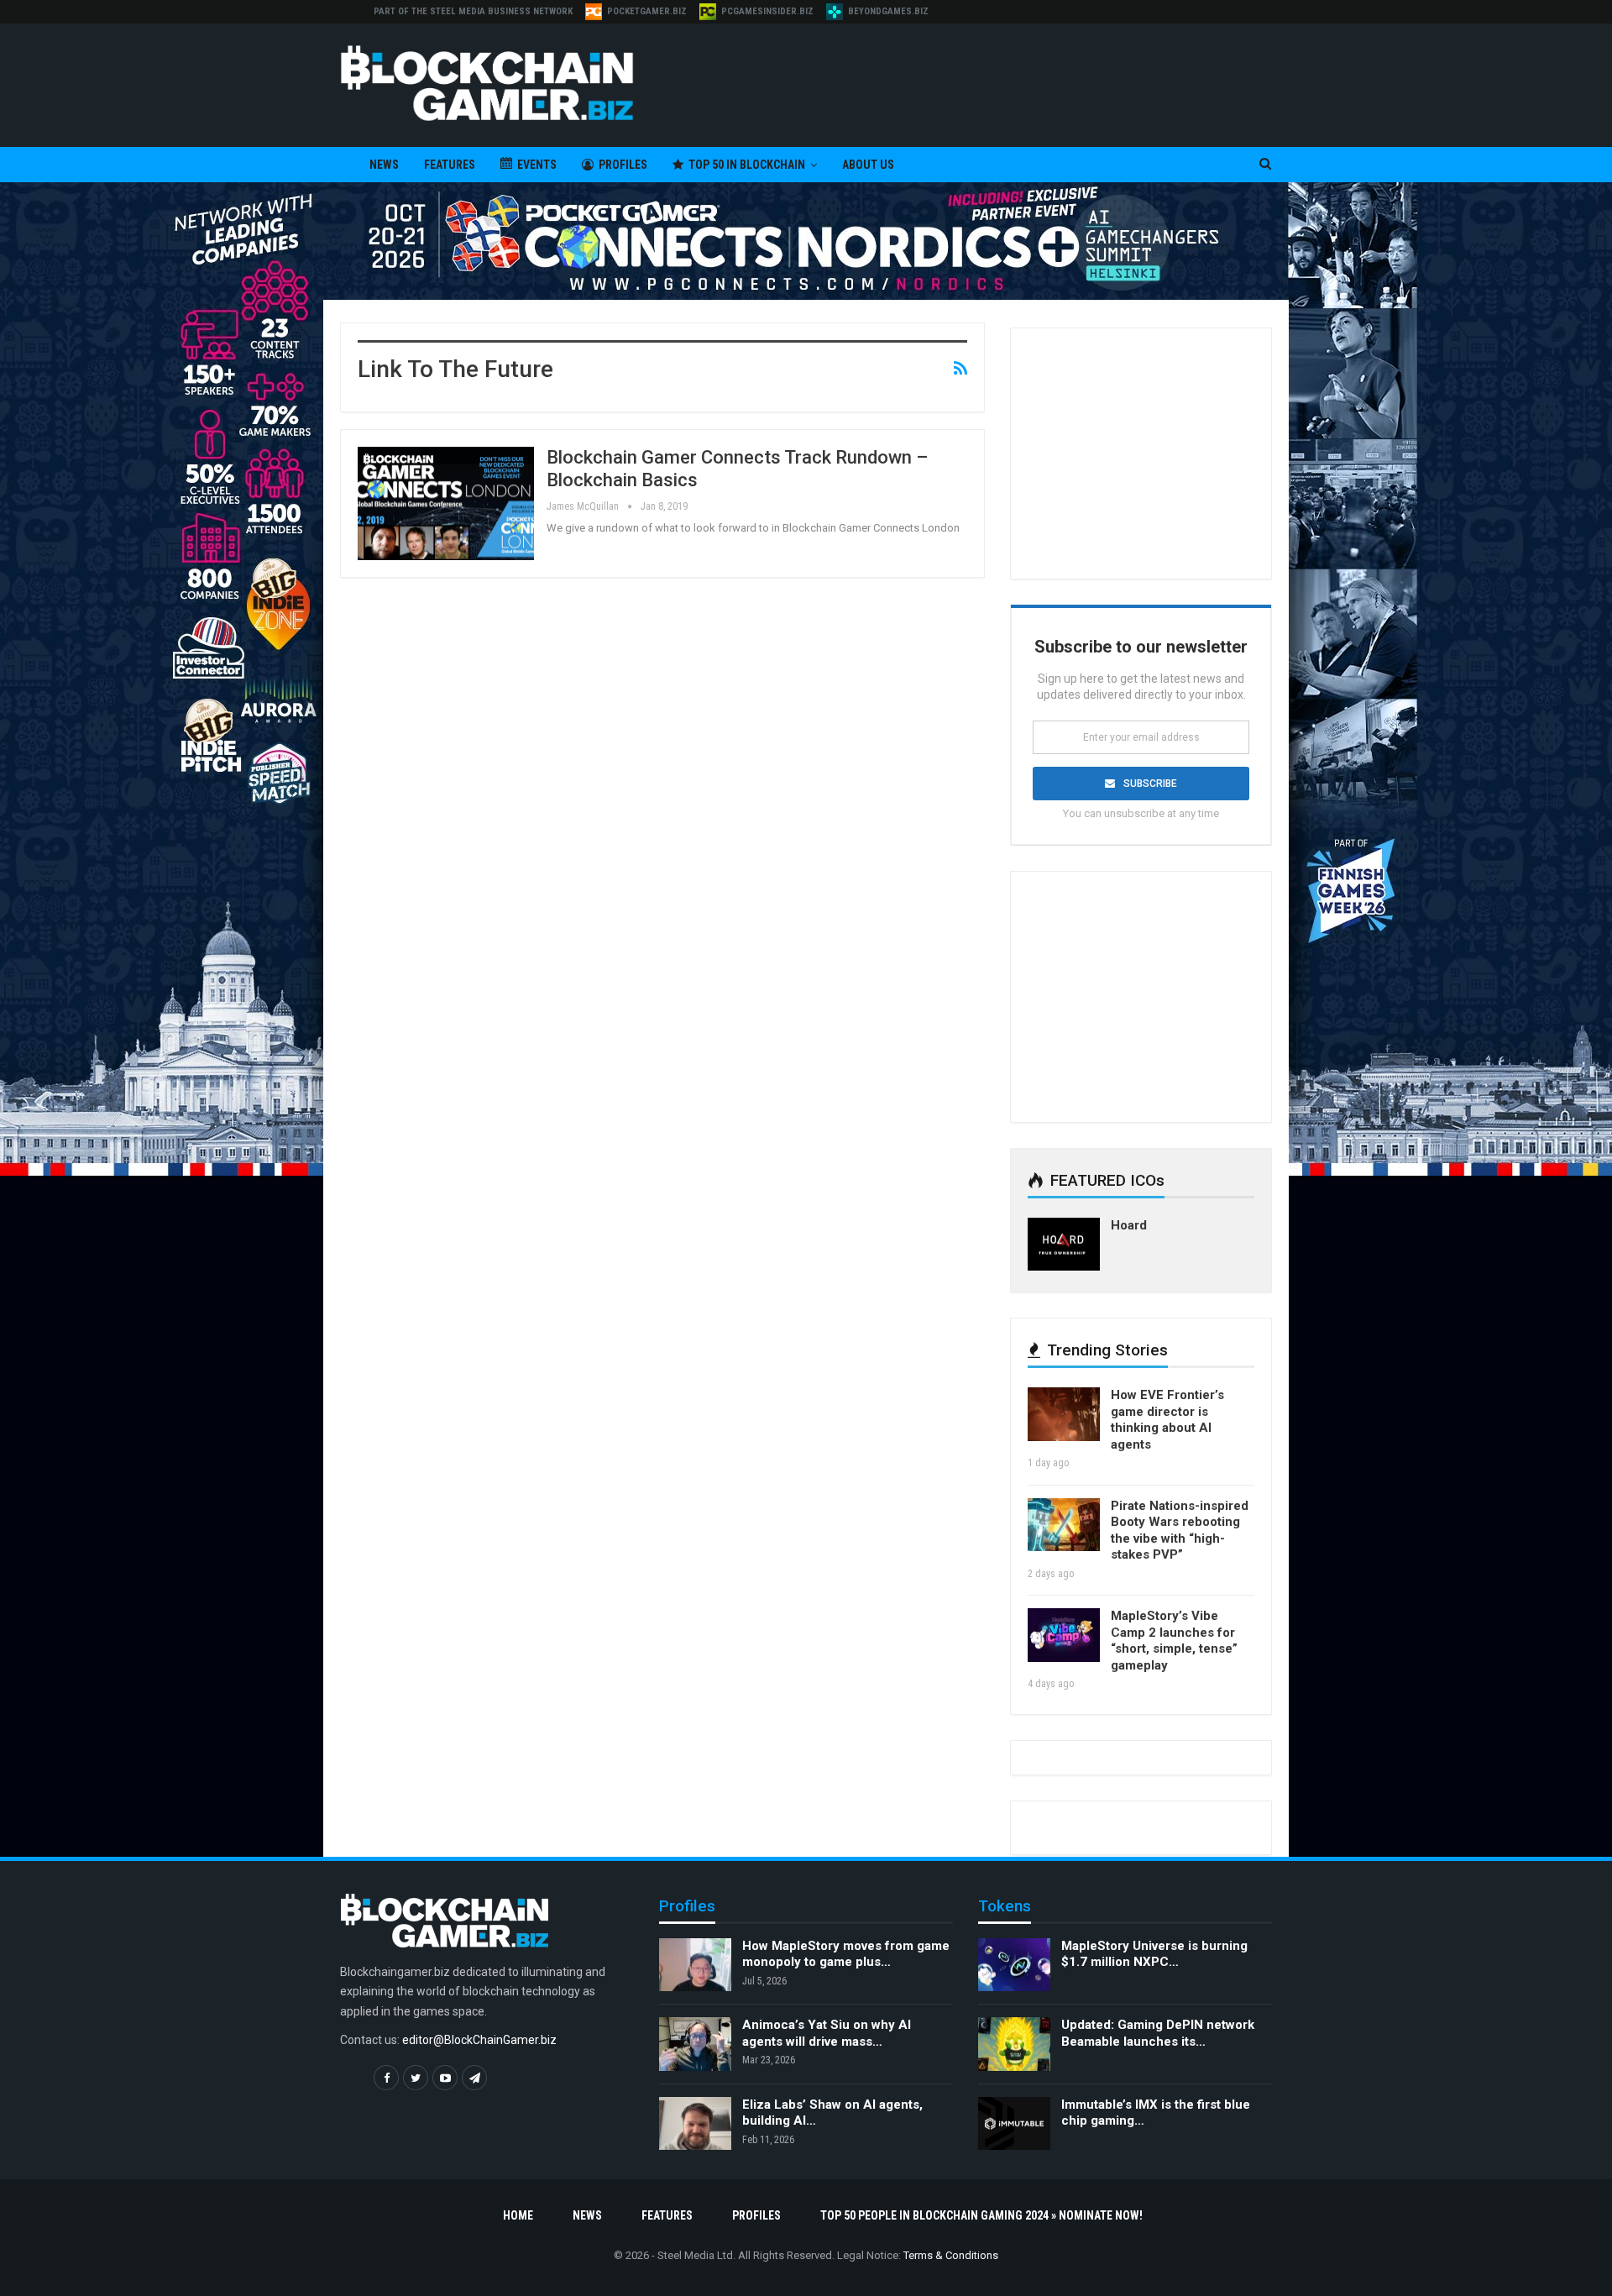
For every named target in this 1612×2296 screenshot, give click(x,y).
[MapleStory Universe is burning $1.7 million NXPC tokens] (1014, 1965)
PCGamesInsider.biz (767, 11)
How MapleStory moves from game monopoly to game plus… (846, 1954)
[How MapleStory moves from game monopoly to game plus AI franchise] (695, 1965)
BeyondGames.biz (888, 11)
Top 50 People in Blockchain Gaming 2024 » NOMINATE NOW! (981, 2215)
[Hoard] (1064, 1245)
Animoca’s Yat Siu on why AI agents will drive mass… (827, 2033)
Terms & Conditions (951, 2255)
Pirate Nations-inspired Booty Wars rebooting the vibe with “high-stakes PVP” (1180, 1531)
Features (450, 165)
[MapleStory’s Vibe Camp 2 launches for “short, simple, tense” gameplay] (1064, 1635)
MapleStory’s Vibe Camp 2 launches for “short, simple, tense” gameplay (1174, 1641)
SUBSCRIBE (1150, 784)
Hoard (1129, 1225)
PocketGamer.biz (647, 11)
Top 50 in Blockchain (747, 165)
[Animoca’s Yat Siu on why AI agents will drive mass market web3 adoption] (695, 2044)
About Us (868, 165)
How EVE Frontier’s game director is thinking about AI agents (1167, 1420)
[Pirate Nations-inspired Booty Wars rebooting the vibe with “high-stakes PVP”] (1064, 1525)
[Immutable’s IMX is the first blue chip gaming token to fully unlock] (1014, 2124)
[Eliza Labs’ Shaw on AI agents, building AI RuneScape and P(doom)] (695, 2124)
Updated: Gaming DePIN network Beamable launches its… (1158, 2033)
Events (537, 165)
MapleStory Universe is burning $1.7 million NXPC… (1154, 1954)
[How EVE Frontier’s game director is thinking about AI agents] (1064, 1414)
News (384, 165)
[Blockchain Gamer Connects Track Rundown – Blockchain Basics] (446, 503)
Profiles (623, 165)
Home (518, 2215)
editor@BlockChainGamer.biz (479, 2040)
